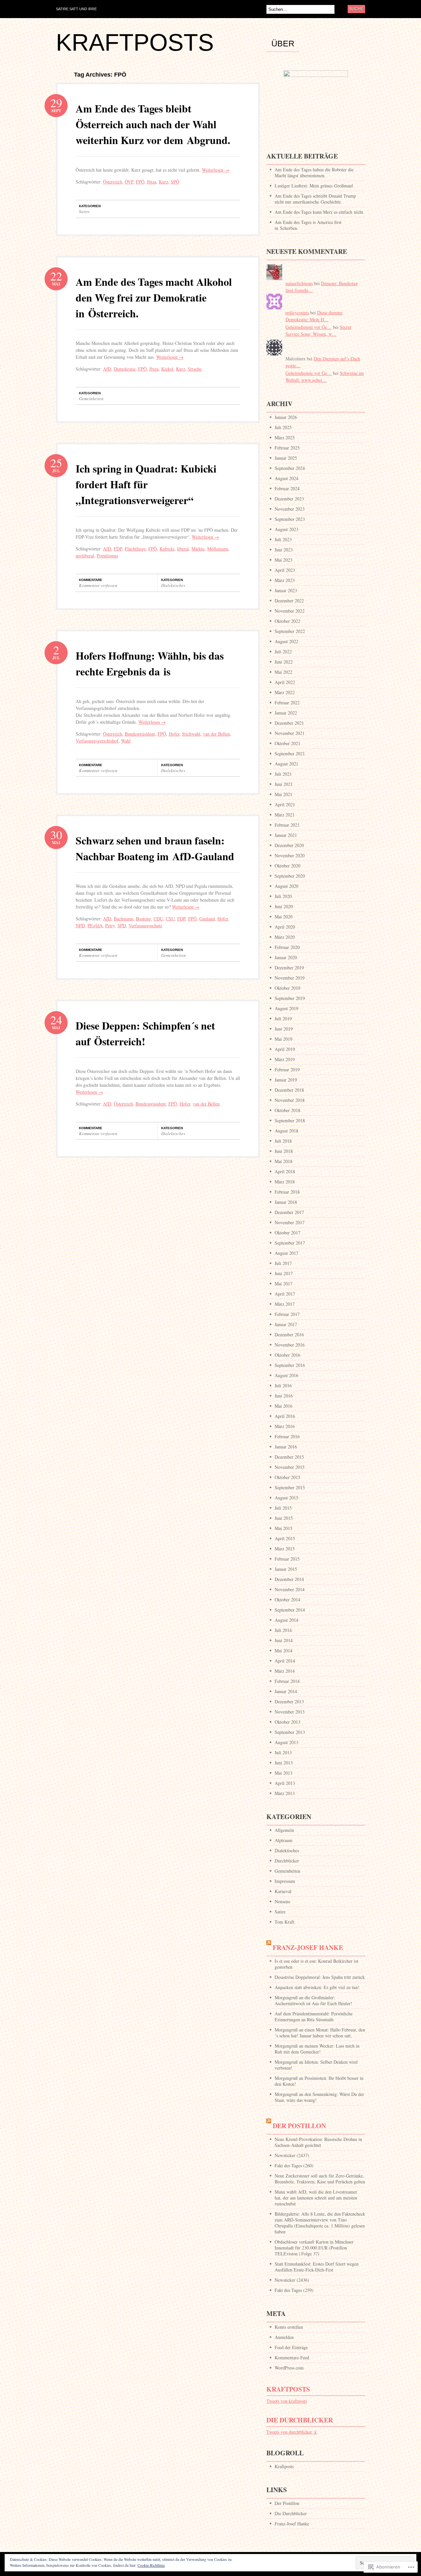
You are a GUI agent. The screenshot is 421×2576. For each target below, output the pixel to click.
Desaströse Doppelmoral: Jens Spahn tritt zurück (320, 1977)
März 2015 (285, 1549)
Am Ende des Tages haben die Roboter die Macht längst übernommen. (314, 172)
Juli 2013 (283, 1752)
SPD (122, 925)
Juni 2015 (284, 1518)
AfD (107, 369)
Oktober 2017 (287, 1233)
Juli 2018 (283, 1141)
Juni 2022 (284, 662)
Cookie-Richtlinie (151, 2565)
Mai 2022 (284, 672)
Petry (110, 925)
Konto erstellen (289, 2327)
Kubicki (167, 549)
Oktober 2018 (287, 1110)
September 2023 (290, 519)
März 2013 (285, 1793)
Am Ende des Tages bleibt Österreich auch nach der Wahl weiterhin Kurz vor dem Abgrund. (153, 124)
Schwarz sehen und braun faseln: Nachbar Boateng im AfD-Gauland (155, 848)
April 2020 (285, 927)
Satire (84, 211)
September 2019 (290, 998)
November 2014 (290, 1589)
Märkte (198, 549)
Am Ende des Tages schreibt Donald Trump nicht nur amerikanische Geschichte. (315, 199)
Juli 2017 (283, 1263)
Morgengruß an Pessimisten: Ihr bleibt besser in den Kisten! (319, 2081)
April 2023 (285, 570)
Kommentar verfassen (98, 585)
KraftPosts (135, 42)
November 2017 (290, 1222)
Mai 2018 (284, 1161)
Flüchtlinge (135, 549)
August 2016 (286, 1375)
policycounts (297, 313)
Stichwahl (191, 734)
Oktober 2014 (287, 1600)
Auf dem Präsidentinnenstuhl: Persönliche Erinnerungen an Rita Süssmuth (314, 2017)
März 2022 (285, 692)
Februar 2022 (287, 703)
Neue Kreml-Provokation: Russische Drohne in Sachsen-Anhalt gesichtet (318, 2142)
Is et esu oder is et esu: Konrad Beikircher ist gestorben (316, 1964)
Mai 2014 (284, 1651)
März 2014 (285, 1671)
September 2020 (290, 876)
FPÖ (140, 182)
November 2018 (290, 1100)
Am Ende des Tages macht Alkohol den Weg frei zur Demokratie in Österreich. (154, 297)
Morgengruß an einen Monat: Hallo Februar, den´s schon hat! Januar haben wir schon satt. (320, 2033)
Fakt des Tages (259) (294, 2290)
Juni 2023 (284, 550)
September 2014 (290, 1610)
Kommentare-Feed (292, 2357)
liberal (183, 549)
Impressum (285, 1881)
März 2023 (285, 580)
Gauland (207, 919)
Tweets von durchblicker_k (292, 2432)
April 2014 (285, 1661)
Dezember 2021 (289, 723)
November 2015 (290, 1467)
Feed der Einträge (291, 2347)
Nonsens (282, 1901)
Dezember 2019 (289, 968)
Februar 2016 (287, 1436)
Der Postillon (299, 2126)
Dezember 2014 (289, 1579)
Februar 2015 (287, 1559)
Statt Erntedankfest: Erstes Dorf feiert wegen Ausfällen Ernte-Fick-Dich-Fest (317, 2267)
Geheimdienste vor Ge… (309, 327)
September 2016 (290, 1365)
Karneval (283, 1891)
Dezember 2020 (289, 845)
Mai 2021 (284, 794)
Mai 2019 (284, 1039)
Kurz (163, 182)
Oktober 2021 (287, 743)
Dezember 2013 (289, 1701)
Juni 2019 (284, 1029)
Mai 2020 (284, 917)
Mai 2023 (284, 560)
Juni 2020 (284, 906)
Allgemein (284, 1830)
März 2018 (285, 1182)
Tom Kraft (285, 1922)
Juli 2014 (283, 1630)
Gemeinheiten (91, 399)
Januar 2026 (286, 417)
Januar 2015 (286, 1569)
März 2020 (285, 937)
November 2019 (290, 978)
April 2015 (285, 1538)
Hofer (174, 734)
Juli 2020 (283, 896)
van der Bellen (216, 734)
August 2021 (286, 764)
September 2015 (290, 1487)
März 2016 (285, 1426)
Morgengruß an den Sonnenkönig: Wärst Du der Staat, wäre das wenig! (319, 2097)
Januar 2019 (286, 1080)
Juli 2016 (283, 1385)
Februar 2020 (287, 947)
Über (283, 44)
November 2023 (290, 509)
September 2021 (290, 753)
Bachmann (124, 919)
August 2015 (286, 1498)
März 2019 (285, 1059)
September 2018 (290, 1120)
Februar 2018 (287, 1192)
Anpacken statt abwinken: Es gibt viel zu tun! (317, 1987)
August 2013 (286, 1742)
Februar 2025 (287, 448)
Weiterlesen (216, 170)
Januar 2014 (286, 1691)
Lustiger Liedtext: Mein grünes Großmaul (314, 186)
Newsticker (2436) (292, 2280)
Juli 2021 (283, 774)
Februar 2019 (287, 1069)
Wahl (126, 741)
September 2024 (290, 468)
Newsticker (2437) (292, 2155)
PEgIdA (95, 925)
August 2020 (286, 886)
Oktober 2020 (287, 866)
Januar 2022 (286, 713)
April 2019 (285, 1049)
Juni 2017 (284, 1273)
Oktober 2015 (287, 1477)
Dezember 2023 (289, 499)
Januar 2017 (286, 1324)
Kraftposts (288, 2389)
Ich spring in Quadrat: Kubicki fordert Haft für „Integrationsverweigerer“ (146, 484)
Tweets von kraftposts (287, 2401)
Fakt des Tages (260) (294, 2165)
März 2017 (285, 1304)
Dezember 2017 (289, 1212)
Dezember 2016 (289, 1335)
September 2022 (290, 631)
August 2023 (286, 529)
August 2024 (286, 478)
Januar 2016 (286, 1447)
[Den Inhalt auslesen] (269, 1947)
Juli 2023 (283, 539)
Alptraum (284, 1840)
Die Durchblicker (300, 2420)
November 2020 (290, 855)
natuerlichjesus (299, 283)
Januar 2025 (286, 458)
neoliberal (85, 556)
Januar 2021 (286, 835)
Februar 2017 (287, 1314)
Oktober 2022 (287, 621)
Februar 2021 (287, 825)
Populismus (107, 556)
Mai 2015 (284, 1528)
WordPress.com (289, 2368)
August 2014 (286, 1620)
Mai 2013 (284, 1773)
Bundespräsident (140, 734)
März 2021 (285, 815)
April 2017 (285, 1294)
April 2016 (285, 1416)
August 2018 (286, 1131)
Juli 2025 (283, 427)
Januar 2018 (286, 1202)
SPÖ (175, 182)
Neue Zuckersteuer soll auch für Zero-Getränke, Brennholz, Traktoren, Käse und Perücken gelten (320, 2179)
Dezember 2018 (289, 1090)
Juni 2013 (284, 1763)
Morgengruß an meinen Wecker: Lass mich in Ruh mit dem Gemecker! (317, 2049)
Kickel (167, 369)
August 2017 (286, 1253)
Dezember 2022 (289, 601)
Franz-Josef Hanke (308, 1947)
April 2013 (285, 1783)
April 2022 (285, 682)
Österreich (112, 182)
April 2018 (285, 1171)
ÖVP (129, 182)
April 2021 (285, 804)
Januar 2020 (286, 957)
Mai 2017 (284, 1284)
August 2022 (286, 641)
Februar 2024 (287, 488)
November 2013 (290, 1712)
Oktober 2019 (287, 988)
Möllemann (218, 549)
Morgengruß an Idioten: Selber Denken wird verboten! (316, 2065)
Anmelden (284, 2337)
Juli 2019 (283, 1019)
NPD (80, 925)
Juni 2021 (284, 784)
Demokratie (125, 369)
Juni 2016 (284, 1396)
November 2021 (290, 733)
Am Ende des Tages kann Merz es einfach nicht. (320, 212)
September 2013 (290, 1732)
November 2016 (290, 1345)
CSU (170, 919)
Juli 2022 (283, 652)
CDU (158, 919)
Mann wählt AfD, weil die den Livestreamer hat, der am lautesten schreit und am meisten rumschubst (316, 2198)
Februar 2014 (287, 1681)
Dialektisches (173, 585)
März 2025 (285, 437)
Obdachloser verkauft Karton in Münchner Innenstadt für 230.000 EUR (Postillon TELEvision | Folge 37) (314, 2248)
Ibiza (152, 182)
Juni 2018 (284, 1151)
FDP (118, 549)
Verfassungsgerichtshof (97, 741)
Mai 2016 (284, 1406)
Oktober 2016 (287, 1355)
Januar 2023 (286, 590)
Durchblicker (287, 1861)
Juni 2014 (284, 1640)
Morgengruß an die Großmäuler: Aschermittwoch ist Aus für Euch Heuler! (313, 2000)
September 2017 (290, 1243)
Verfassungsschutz (145, 925)
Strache (195, 369)
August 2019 (286, 1008)
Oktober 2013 (287, 1722)
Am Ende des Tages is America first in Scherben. (308, 225)
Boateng (143, 919)
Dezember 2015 (289, 1457)
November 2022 (290, 611)
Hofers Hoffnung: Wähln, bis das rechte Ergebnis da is (150, 663)
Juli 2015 (283, 1508)
